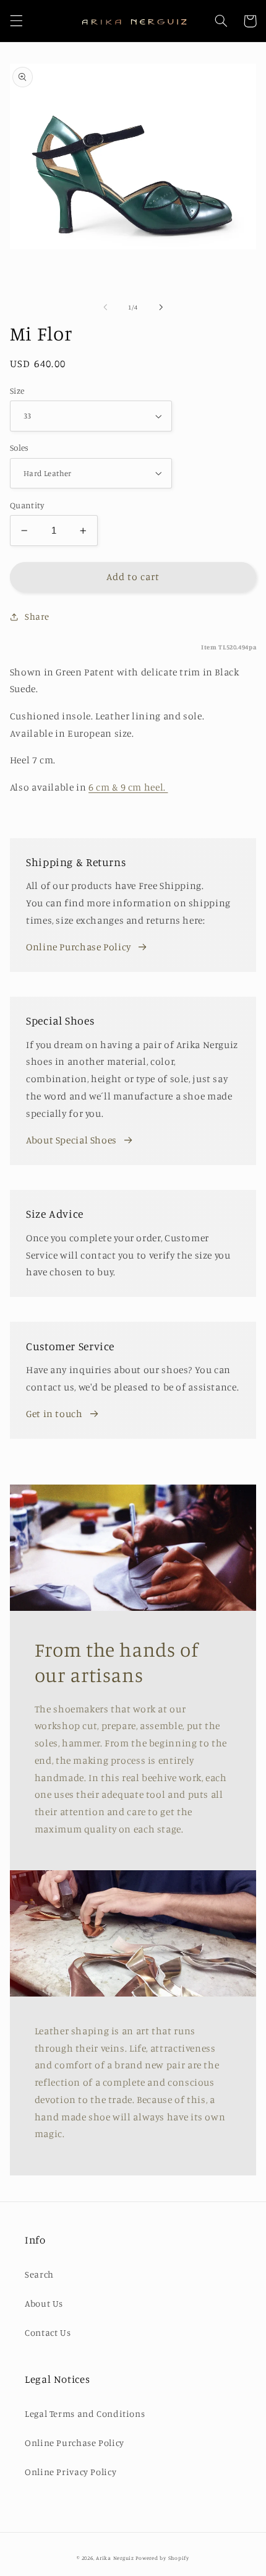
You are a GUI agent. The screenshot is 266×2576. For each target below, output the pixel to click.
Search (39, 2274)
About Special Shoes (71, 1140)
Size (17, 391)
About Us (44, 2303)
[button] (16, 21)
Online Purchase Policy (79, 947)
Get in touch (54, 1414)
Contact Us (48, 2332)
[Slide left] (105, 307)
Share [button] (37, 616)
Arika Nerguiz (115, 2558)
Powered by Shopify (162, 2558)
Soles (19, 448)
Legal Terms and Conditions (85, 2413)
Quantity (27, 505)
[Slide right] (161, 307)
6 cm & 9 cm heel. (128, 787)
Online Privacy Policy (71, 2472)
